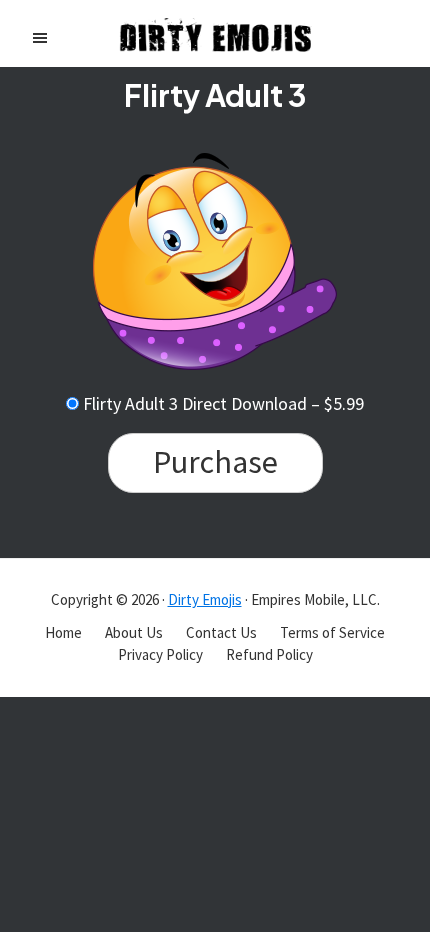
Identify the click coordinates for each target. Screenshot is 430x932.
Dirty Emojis (205, 599)
